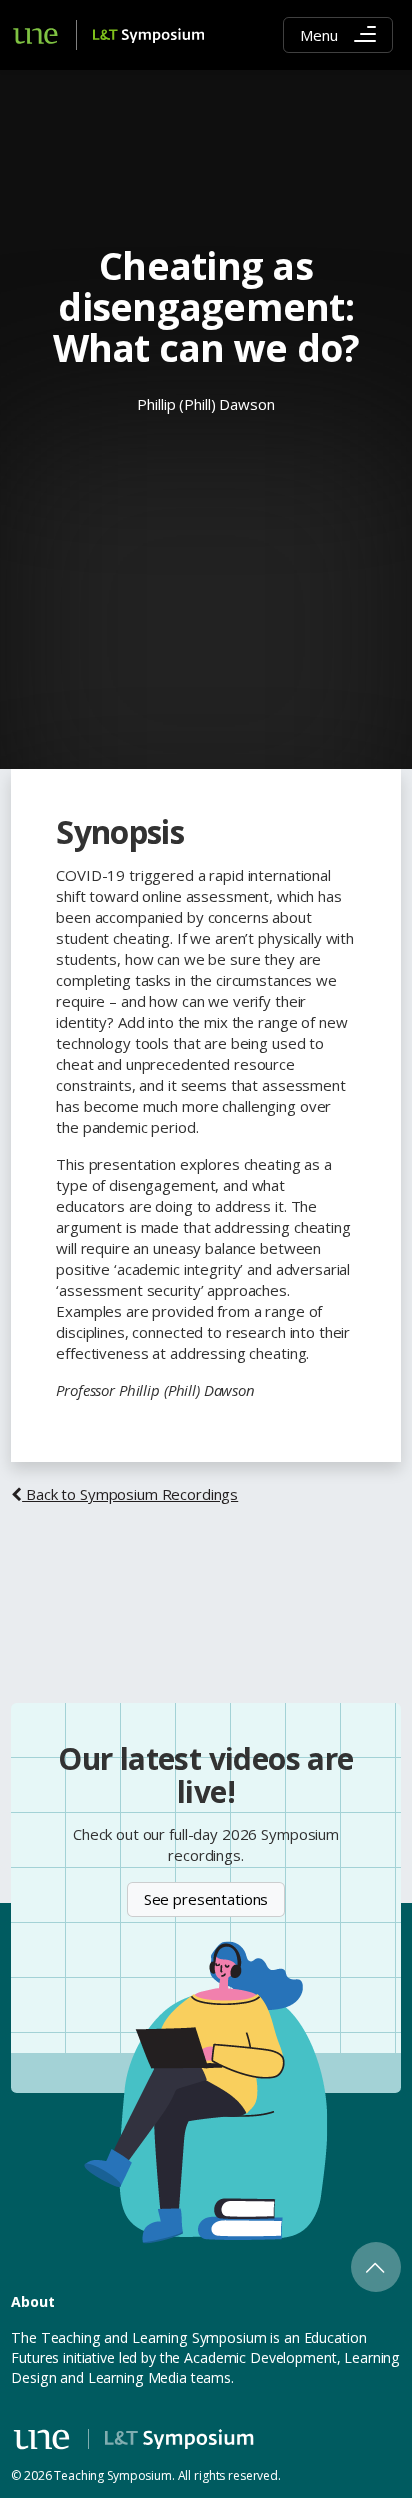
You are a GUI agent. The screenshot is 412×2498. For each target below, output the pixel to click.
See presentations (206, 1899)
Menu (318, 35)
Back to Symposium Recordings (130, 1494)
